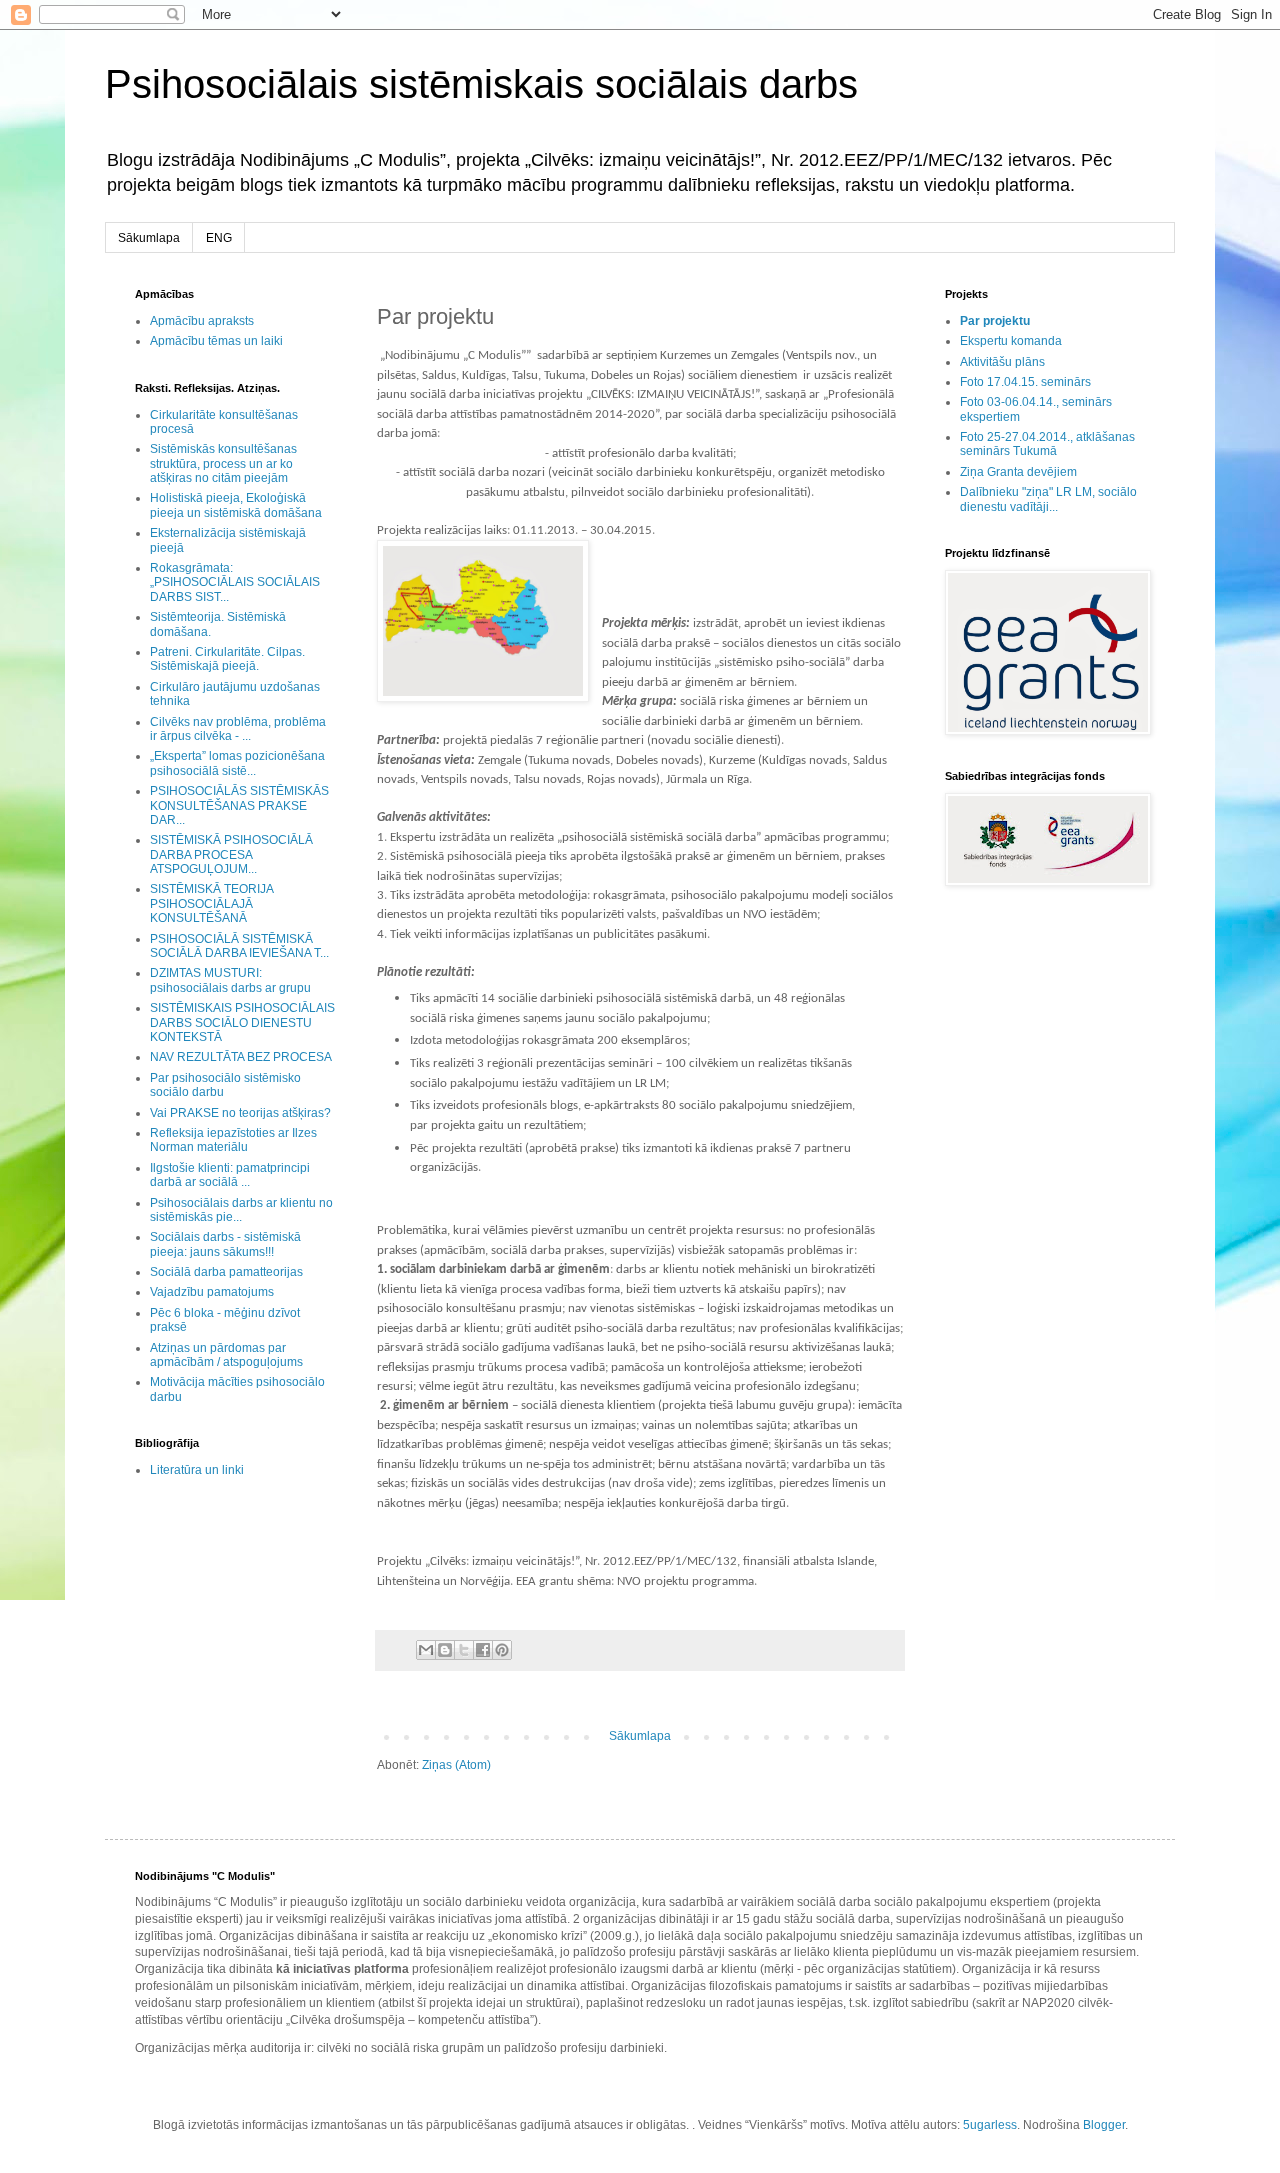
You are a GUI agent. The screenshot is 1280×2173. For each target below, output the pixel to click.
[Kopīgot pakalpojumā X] (464, 1650)
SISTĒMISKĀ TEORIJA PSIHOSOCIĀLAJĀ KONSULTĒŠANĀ (211, 903)
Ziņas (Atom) (456, 1765)
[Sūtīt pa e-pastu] (426, 1650)
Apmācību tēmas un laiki (216, 341)
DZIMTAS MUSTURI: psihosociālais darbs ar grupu (230, 980)
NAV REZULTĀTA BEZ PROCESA (241, 1057)
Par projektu (995, 321)
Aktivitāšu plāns (1002, 362)
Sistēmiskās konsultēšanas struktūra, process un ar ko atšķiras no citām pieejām (223, 463)
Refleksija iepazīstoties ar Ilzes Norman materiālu (233, 1140)
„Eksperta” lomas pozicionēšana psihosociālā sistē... (237, 763)
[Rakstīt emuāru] (445, 1650)
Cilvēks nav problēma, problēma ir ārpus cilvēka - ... (238, 729)
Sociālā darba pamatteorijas (226, 1272)
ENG (219, 238)
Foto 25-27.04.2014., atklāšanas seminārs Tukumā (1047, 444)
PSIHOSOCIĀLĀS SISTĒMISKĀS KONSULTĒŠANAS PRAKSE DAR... (239, 805)
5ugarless (990, 2125)
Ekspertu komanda (1011, 341)
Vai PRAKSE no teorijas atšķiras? (240, 1113)
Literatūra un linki (197, 1470)
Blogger (1104, 2125)
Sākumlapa (149, 238)
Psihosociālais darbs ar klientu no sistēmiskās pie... (241, 1210)
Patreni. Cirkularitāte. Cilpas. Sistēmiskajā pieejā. (227, 659)
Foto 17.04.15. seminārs (1025, 382)
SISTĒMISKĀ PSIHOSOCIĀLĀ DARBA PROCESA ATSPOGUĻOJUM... (231, 854)
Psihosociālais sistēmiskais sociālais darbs (481, 84)
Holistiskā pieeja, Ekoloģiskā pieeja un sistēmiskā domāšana (236, 505)
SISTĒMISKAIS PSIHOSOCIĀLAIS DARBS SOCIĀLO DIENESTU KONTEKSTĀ (242, 1022)
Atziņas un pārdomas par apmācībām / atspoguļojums (226, 1355)
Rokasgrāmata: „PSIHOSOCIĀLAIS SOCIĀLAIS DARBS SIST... (235, 582)
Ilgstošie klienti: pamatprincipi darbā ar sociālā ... (230, 1175)
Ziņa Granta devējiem (1018, 472)
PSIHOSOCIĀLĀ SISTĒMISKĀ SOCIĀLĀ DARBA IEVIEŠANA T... (239, 946)
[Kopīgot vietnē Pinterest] (502, 1650)
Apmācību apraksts (202, 321)
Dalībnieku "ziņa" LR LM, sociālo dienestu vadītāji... (1048, 499)
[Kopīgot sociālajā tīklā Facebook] (483, 1650)
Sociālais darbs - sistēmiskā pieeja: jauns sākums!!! (225, 1244)
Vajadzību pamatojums (212, 1292)
